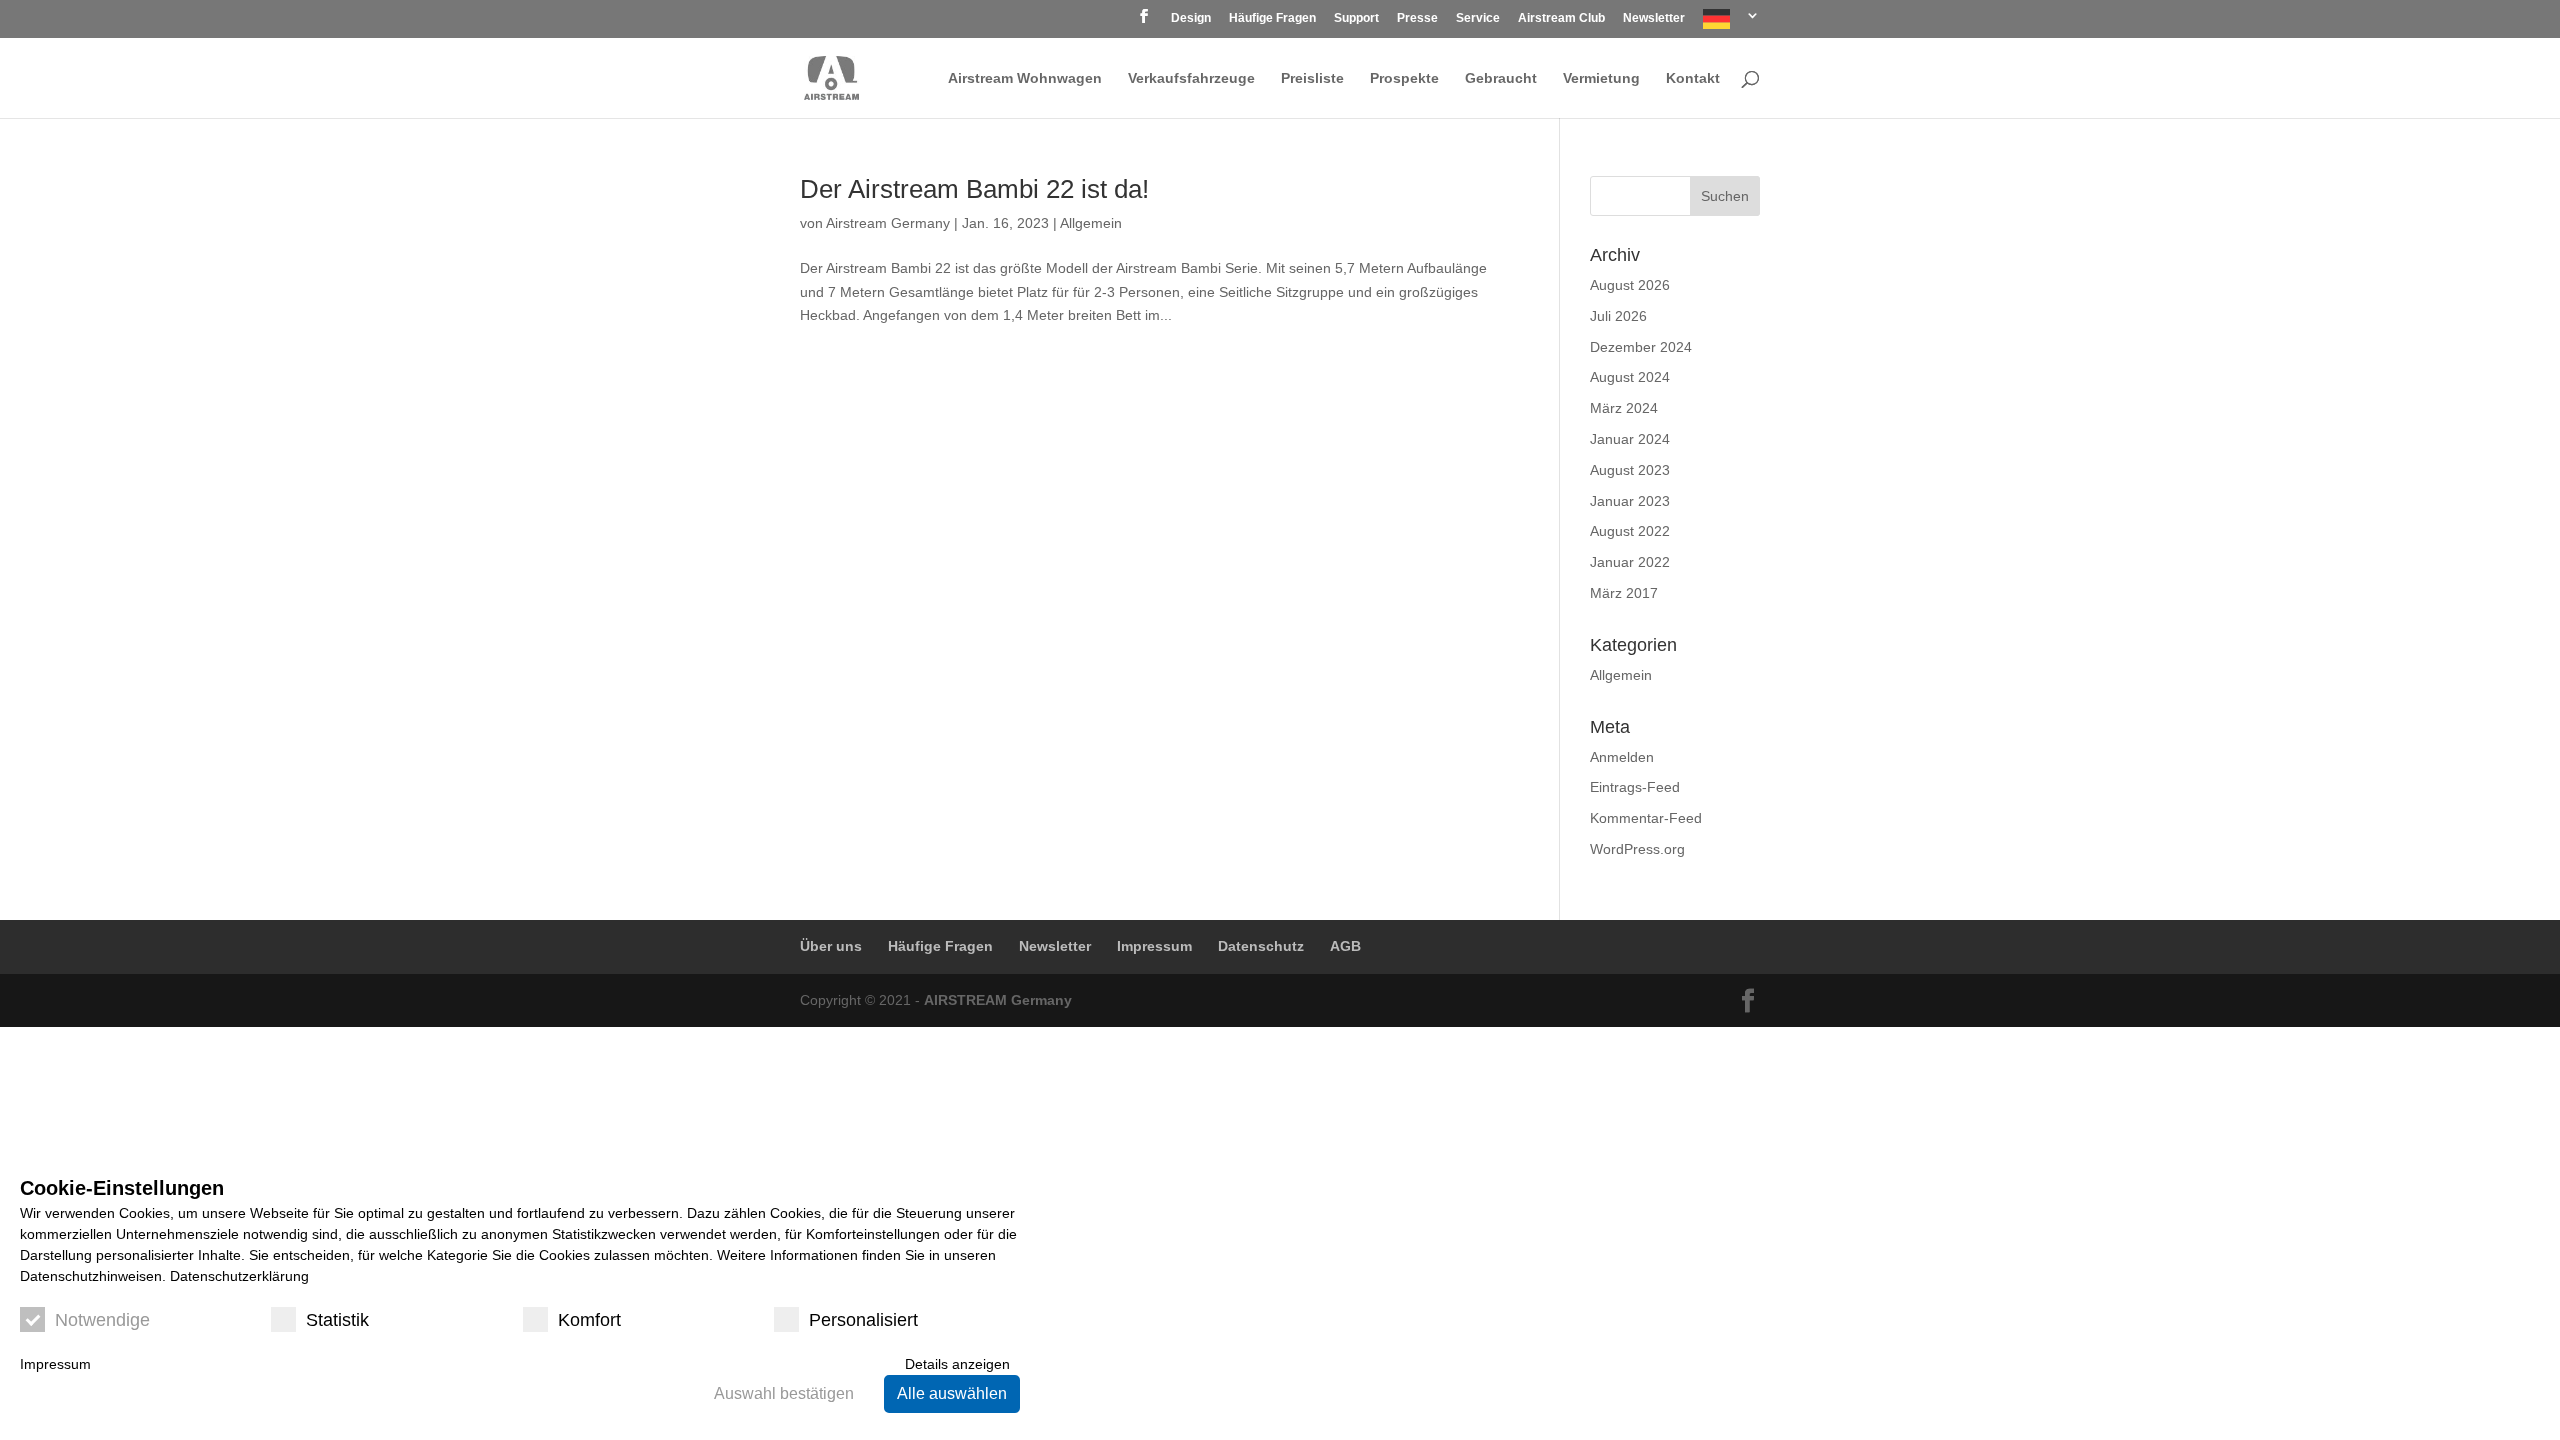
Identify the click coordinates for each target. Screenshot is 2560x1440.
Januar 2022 (1630, 562)
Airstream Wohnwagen (1025, 78)
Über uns (831, 946)
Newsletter (1654, 18)
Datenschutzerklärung (239, 1276)
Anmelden (1622, 757)
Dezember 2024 (1641, 347)
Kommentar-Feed (1646, 818)
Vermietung (1601, 78)
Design (1191, 18)
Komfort (589, 1320)
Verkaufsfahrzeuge (1191, 78)
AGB (1345, 946)
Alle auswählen (952, 1393)
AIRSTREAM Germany (998, 1000)
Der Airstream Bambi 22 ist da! (974, 189)
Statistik (337, 1320)
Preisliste (1312, 78)
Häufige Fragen (1272, 18)
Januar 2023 (1630, 501)
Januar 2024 (1630, 439)
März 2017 (1624, 593)
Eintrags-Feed (1635, 787)
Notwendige (102, 1320)
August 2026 (1630, 285)
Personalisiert (863, 1320)
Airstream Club (1561, 18)
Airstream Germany (888, 223)
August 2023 (1630, 470)
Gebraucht (1501, 78)
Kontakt (1693, 78)
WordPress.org (1637, 849)
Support (1356, 18)
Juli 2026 (1618, 316)
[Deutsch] (1731, 23)
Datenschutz (1261, 946)
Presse (1417, 18)
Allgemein (1091, 223)
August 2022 (1630, 531)
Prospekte (1404, 78)
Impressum (1154, 946)
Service (1478, 18)
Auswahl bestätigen (784, 1393)
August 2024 (1630, 377)
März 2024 (1624, 408)
